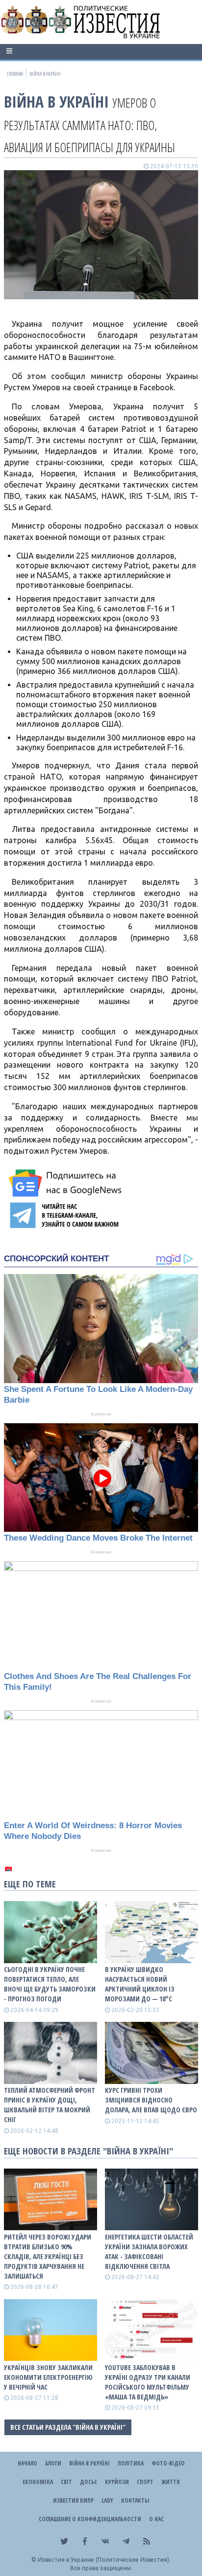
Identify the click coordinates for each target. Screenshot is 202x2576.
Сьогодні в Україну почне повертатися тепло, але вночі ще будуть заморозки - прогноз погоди (50, 1984)
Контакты (135, 2500)
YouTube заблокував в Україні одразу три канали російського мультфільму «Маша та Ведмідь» (148, 2382)
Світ (66, 2482)
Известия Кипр (73, 2500)
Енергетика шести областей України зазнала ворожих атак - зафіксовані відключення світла (149, 2251)
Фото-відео (168, 2463)
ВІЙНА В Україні (56, 101)
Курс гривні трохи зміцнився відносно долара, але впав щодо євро (151, 2100)
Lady (107, 2500)
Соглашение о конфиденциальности (90, 2519)
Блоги (53, 2463)
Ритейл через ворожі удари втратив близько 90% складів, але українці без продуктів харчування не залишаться (48, 2256)
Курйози (117, 2482)
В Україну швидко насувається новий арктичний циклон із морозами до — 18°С (140, 1984)
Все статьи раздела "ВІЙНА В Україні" (68, 2427)
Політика (131, 2463)
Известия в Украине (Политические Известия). (104, 2560)
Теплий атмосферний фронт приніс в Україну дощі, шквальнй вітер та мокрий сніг (50, 2105)
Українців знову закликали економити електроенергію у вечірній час (48, 2377)
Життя (170, 2482)
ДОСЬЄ (88, 2482)
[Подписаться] (67, 1183)
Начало (27, 2463)
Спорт (145, 2482)
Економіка (38, 2482)
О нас (156, 2519)
